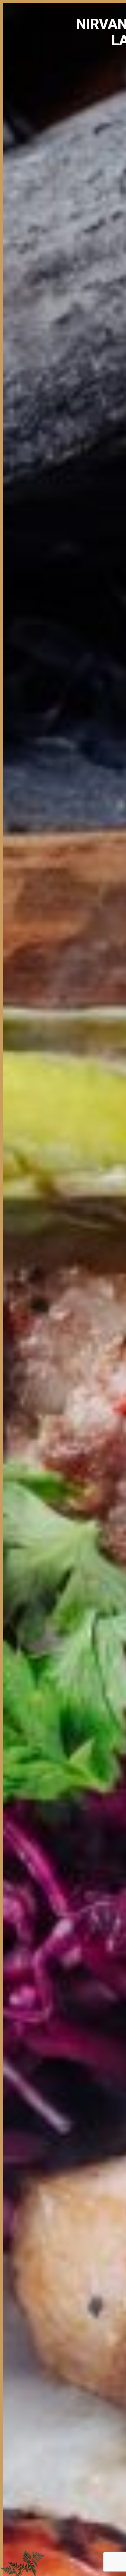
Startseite (56, 70)
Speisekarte (97, 70)
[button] (17, 81)
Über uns (76, 70)
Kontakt (118, 70)
